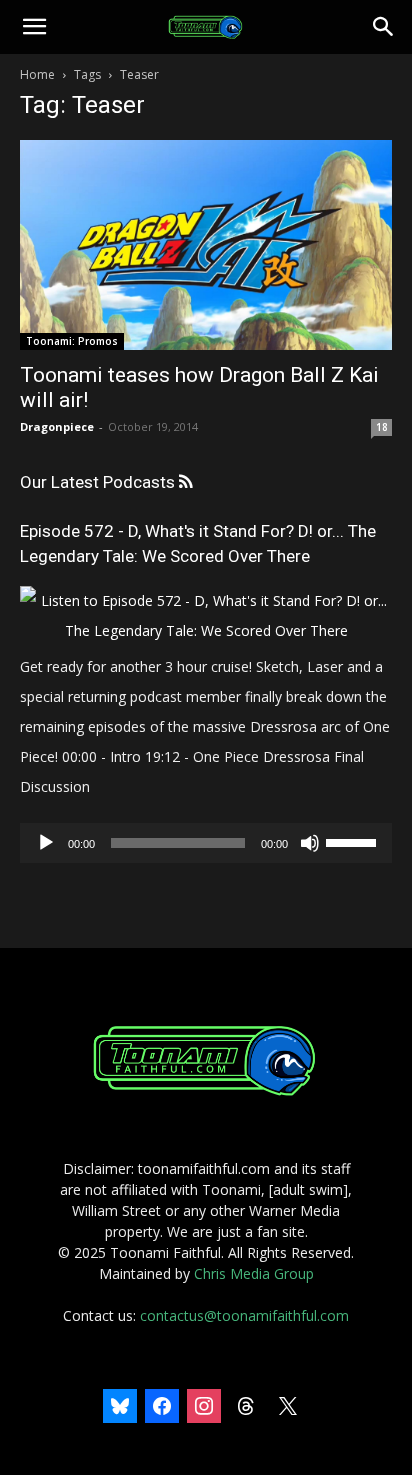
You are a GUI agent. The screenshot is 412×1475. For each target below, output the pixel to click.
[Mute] (310, 843)
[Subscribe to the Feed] (185, 482)
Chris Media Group (254, 1273)
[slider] (354, 841)
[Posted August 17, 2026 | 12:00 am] (206, 630)
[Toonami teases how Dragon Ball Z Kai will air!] (206, 245)
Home (37, 74)
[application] (206, 843)
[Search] (384, 27)
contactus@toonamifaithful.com (244, 1315)
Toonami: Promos (72, 341)
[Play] (46, 843)
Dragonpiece (57, 426)
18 (382, 427)
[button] (34, 27)
